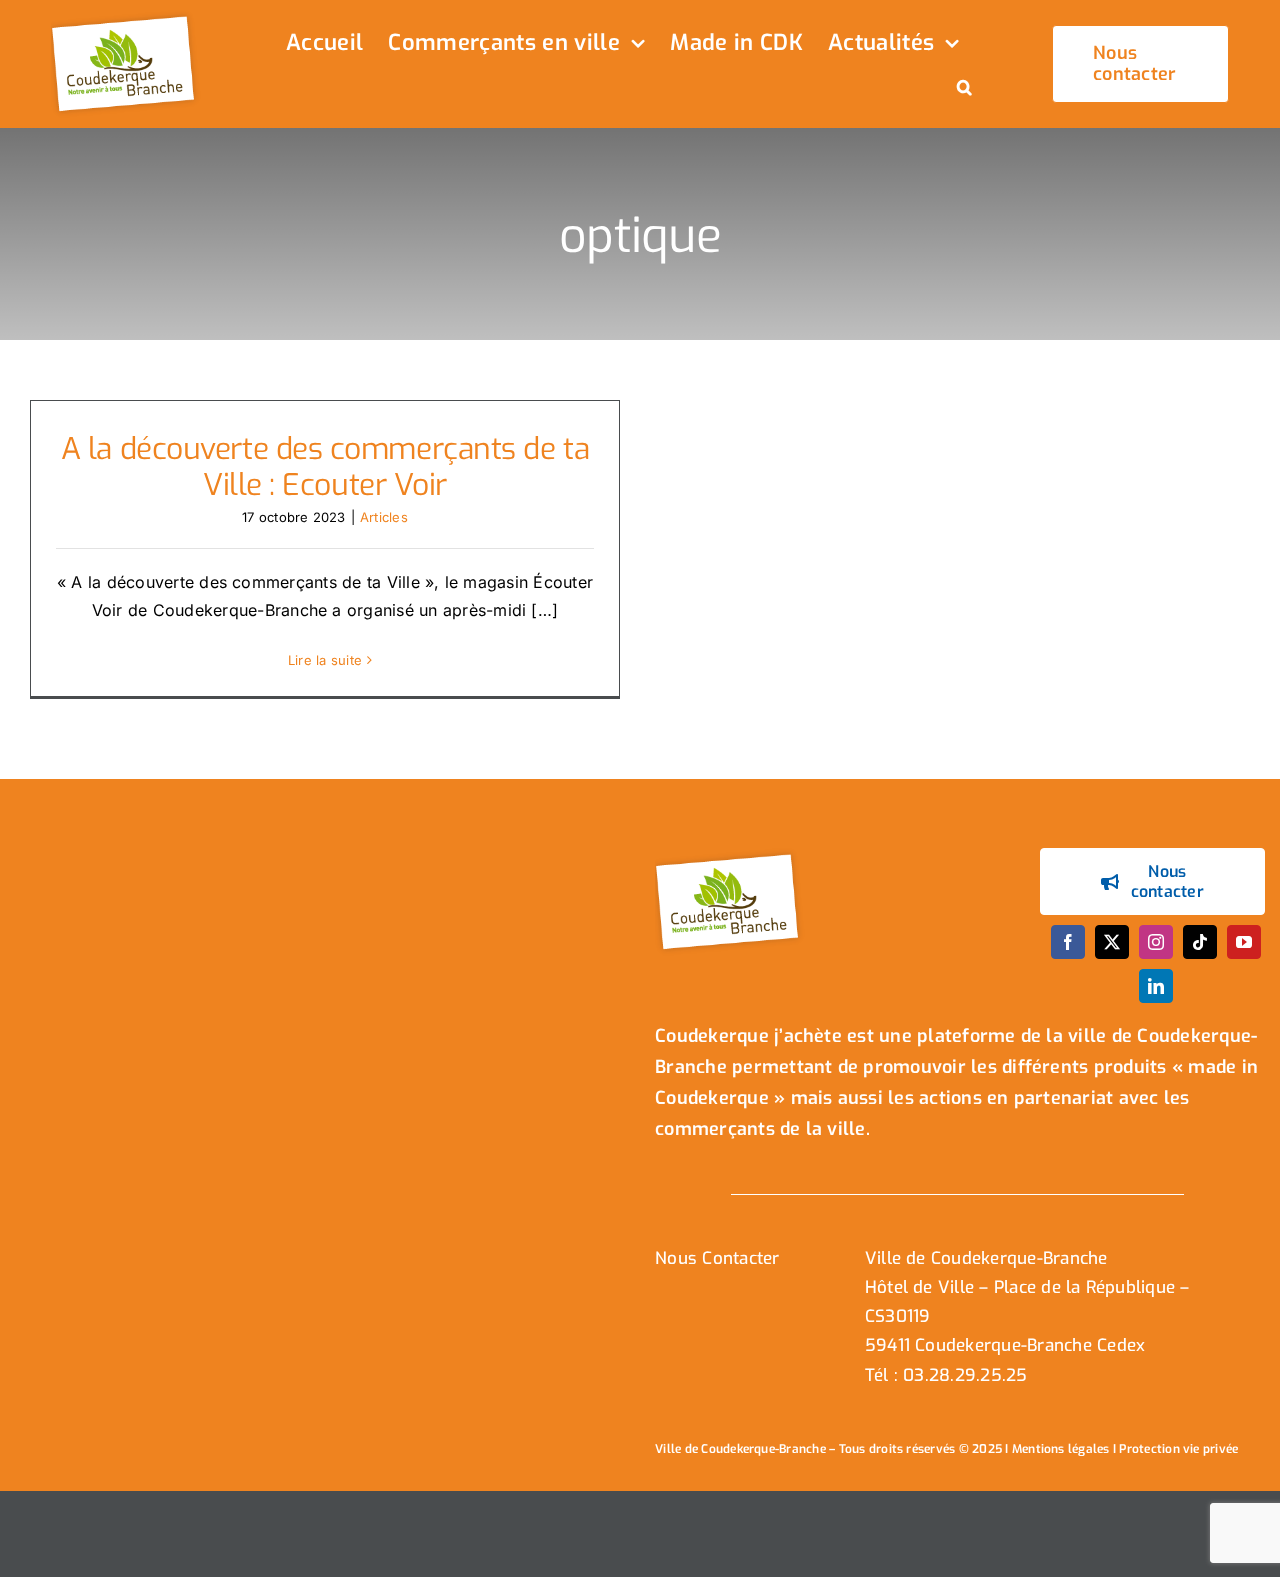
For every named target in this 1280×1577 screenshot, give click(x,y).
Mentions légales (1061, 1449)
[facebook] (1068, 942)
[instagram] (1156, 942)
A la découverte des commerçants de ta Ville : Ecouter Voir (325, 467)
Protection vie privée (1178, 1449)
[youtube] (1244, 942)
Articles (384, 517)
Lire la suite (325, 660)
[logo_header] (126, 18)
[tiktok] (1200, 942)
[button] (964, 89)
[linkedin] (1156, 986)
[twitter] (1112, 942)
